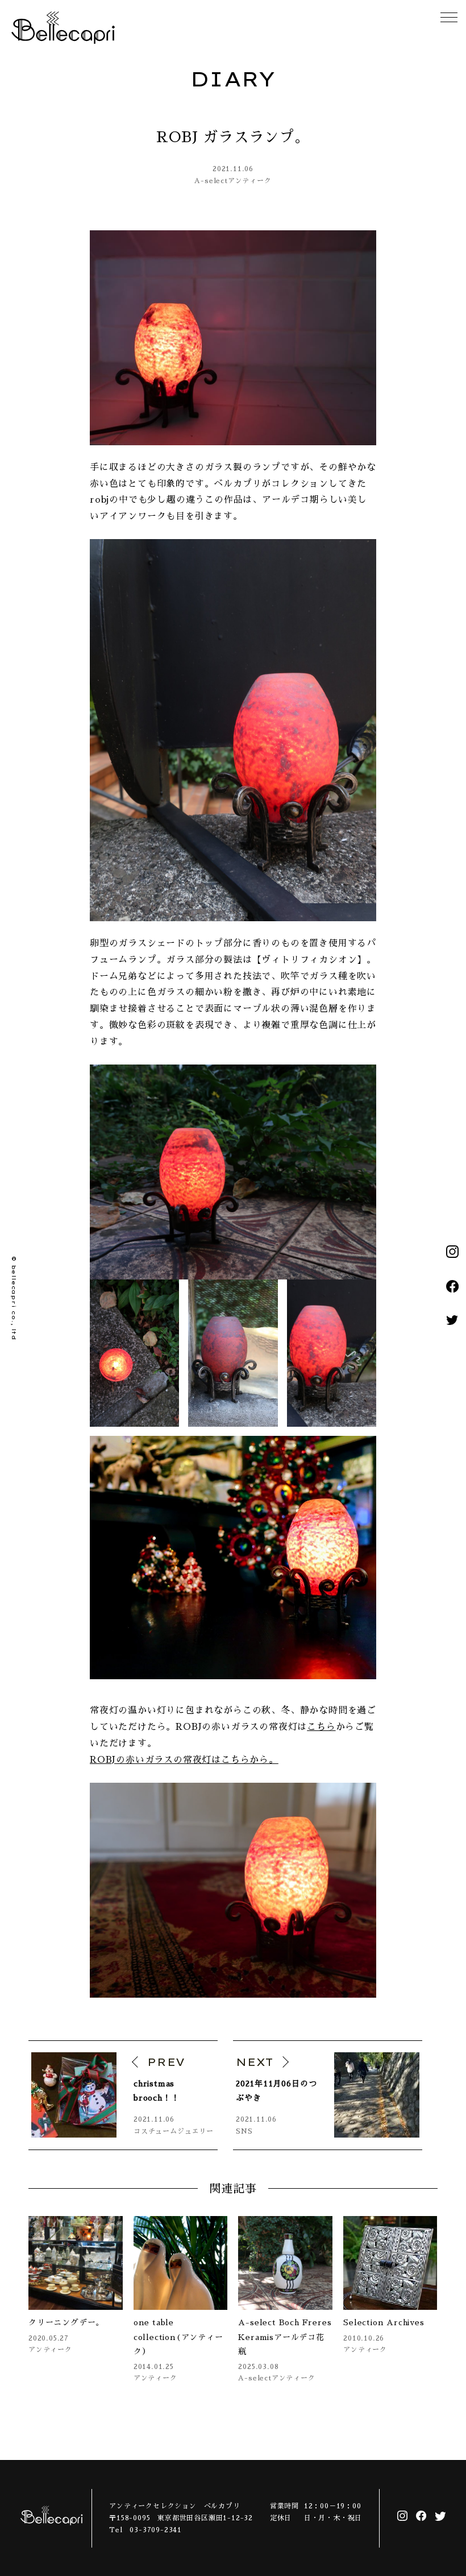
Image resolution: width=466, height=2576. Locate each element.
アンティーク (250, 181)
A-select (211, 181)
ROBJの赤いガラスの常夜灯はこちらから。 (184, 1760)
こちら (321, 1727)
